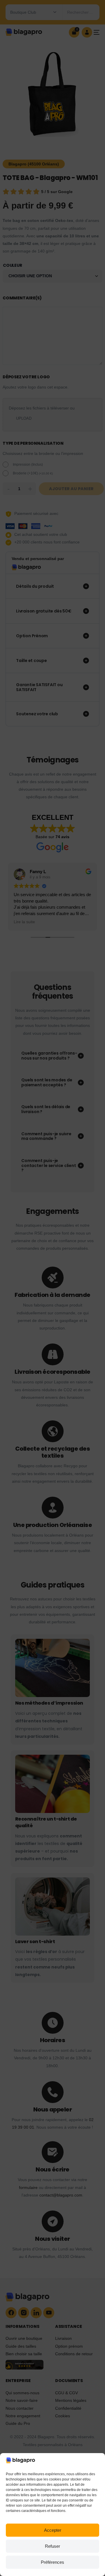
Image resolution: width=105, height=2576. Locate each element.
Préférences (52, 2562)
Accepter (53, 2530)
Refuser (52, 2546)
